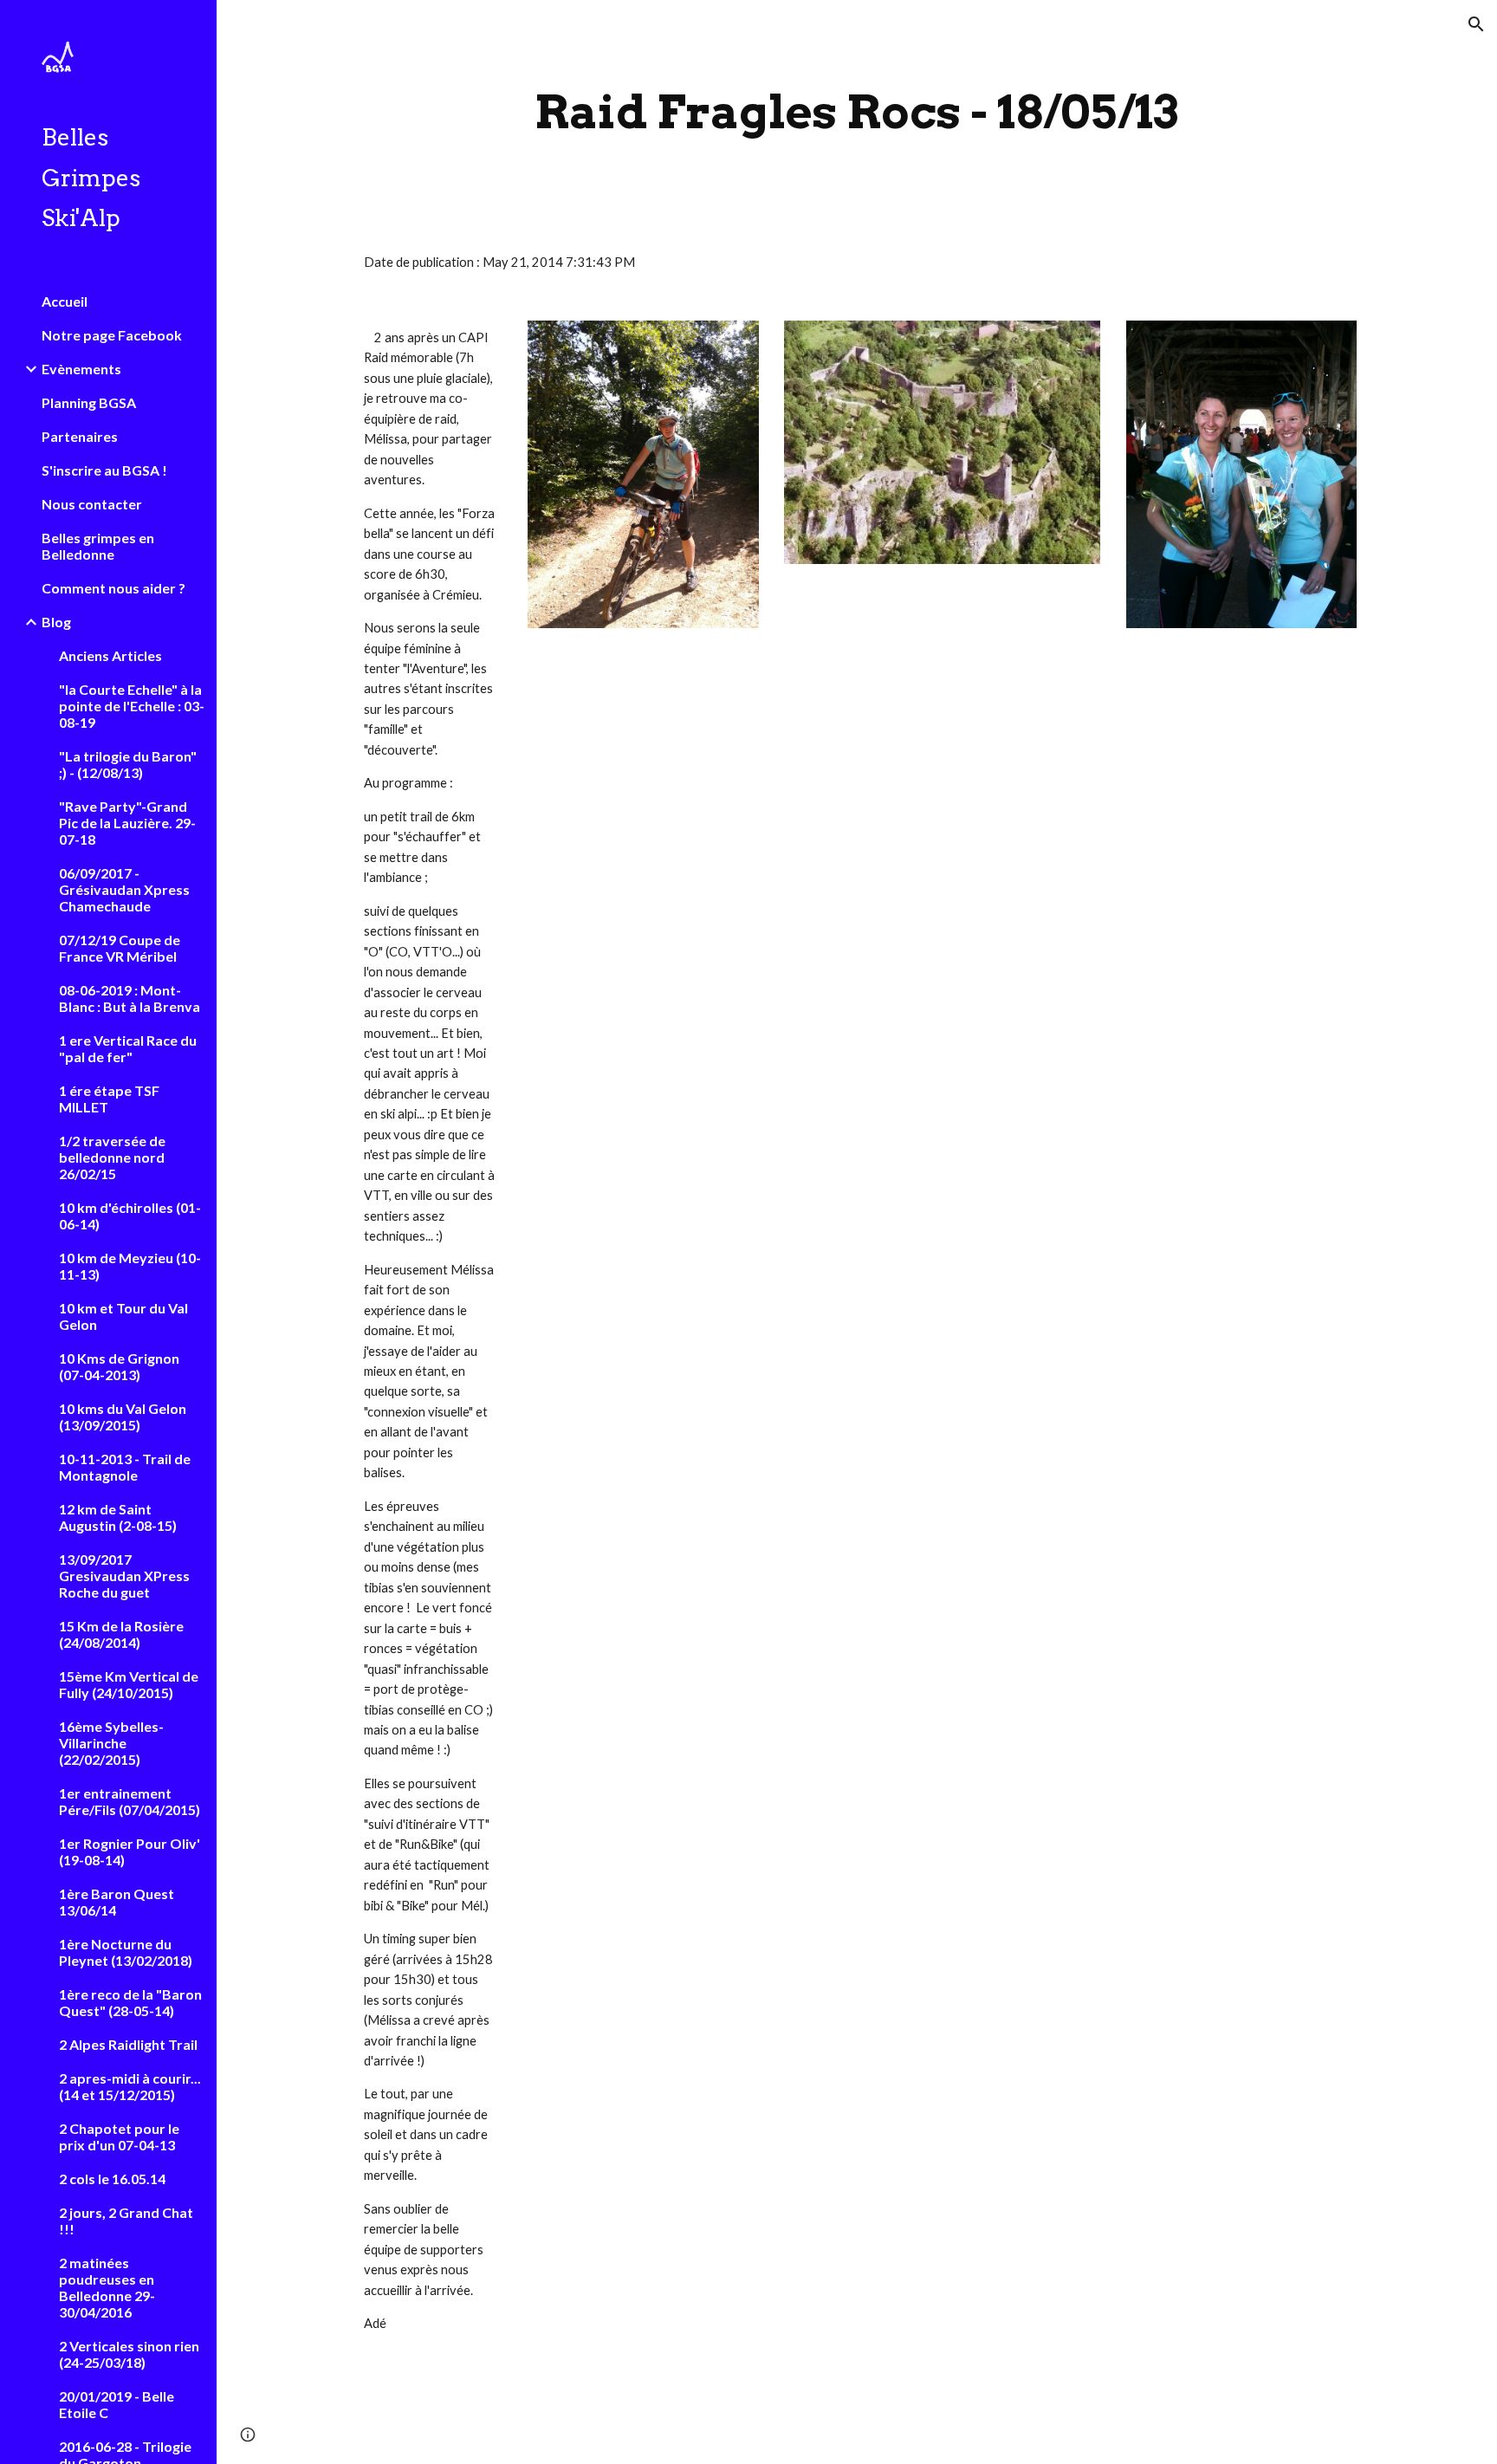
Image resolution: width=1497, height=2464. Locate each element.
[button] (1476, 24)
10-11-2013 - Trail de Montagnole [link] (125, 1467)
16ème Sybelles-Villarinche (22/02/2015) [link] (111, 1743)
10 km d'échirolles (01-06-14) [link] (130, 1216)
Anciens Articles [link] (110, 655)
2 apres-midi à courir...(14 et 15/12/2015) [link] (130, 2086)
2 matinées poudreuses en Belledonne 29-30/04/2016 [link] (107, 2287)
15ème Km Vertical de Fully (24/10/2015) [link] (129, 1684)
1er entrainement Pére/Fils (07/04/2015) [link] (130, 1801)
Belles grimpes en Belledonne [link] (98, 546)
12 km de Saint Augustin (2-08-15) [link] (118, 1517)
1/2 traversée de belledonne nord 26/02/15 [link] (112, 1157)
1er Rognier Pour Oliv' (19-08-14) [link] (130, 1851)
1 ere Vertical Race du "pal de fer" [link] (128, 1048)
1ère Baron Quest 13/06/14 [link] (117, 1902)
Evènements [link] (81, 369)
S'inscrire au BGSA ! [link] (104, 470)
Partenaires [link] (80, 436)
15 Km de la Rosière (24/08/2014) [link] (121, 1634)
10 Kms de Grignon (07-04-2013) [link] (119, 1366)
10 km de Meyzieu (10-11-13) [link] (130, 1266)
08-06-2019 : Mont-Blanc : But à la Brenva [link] (130, 998)
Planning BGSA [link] (89, 402)
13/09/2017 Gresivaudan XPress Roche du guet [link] (124, 1576)
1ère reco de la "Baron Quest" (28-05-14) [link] (130, 2002)
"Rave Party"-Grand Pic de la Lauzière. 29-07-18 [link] (127, 823)
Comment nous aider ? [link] (113, 588)
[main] (857, 112)
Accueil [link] (65, 301)
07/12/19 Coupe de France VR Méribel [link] (120, 948)
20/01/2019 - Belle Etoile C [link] (117, 2404)
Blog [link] (56, 622)
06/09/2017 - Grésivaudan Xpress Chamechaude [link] (124, 889)
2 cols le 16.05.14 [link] (112, 2179)
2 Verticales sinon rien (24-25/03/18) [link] (129, 2354)
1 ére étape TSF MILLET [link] (109, 1099)
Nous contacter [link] (92, 504)
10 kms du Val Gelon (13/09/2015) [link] (123, 1417)
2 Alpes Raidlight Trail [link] (128, 2044)
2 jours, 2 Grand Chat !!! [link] (126, 2221)
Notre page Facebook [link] (112, 335)
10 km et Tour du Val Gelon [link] (123, 1316)
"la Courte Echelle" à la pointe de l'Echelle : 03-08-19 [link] (132, 706)
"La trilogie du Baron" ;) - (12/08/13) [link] (128, 764)
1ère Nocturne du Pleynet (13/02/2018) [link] (126, 1952)
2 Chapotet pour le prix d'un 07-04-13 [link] (119, 2137)
